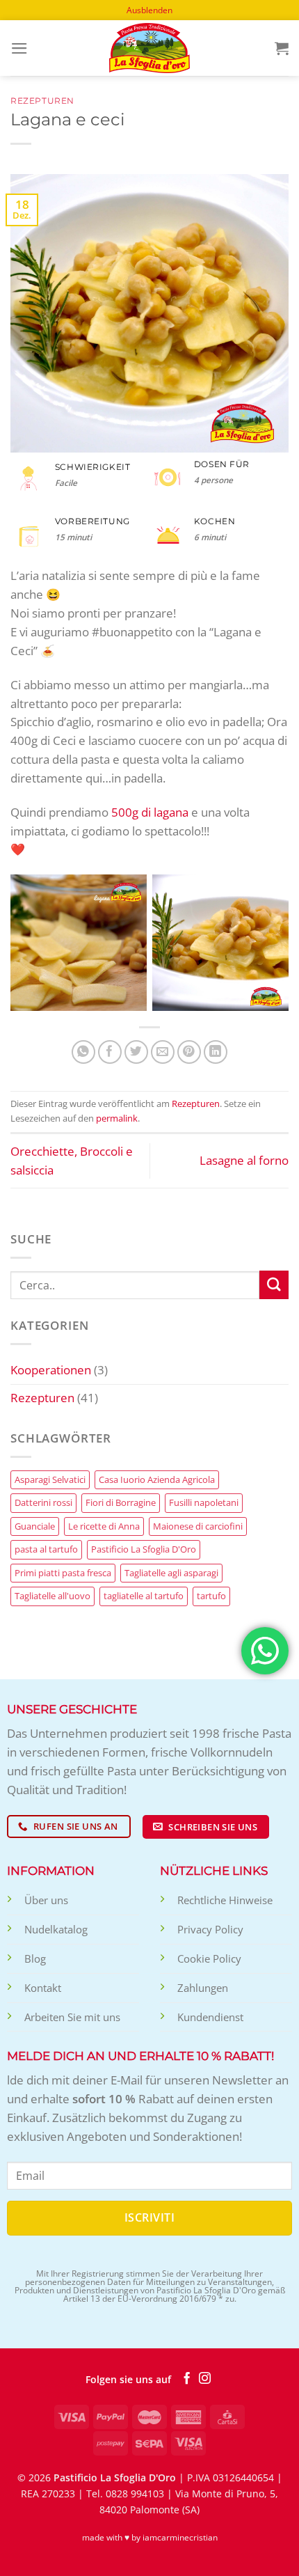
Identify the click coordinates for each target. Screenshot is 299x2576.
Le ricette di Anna (104, 1526)
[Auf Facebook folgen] (187, 2379)
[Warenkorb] (282, 48)
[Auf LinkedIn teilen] (216, 1052)
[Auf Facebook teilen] (110, 1052)
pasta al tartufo (46, 1549)
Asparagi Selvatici (50, 1479)
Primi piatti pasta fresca (63, 1573)
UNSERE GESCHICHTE (72, 1709)
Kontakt (43, 1988)
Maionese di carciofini (198, 1526)
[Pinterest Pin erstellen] (189, 1052)
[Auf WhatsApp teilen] (84, 1052)
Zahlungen (203, 1988)
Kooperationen (51, 1370)
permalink (117, 1118)
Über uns (46, 1900)
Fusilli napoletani (204, 1502)
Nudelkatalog (56, 1929)
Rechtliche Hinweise (225, 1900)
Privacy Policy (210, 1929)
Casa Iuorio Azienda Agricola (157, 1479)
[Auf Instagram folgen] (205, 2379)
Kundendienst (210, 2017)
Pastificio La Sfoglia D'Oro (144, 1549)
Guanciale (35, 1526)
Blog (35, 1958)
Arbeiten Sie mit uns (72, 2017)
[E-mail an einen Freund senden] (163, 1052)
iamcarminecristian (180, 2537)
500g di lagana (150, 812)
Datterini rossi (43, 1502)
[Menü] (19, 48)
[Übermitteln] (274, 1285)
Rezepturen (42, 101)
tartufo (211, 1596)
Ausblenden (149, 10)
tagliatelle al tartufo (144, 1596)
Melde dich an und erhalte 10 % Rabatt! (140, 2056)
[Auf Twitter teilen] (137, 1052)
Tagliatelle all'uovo (52, 1596)
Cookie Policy (209, 1958)
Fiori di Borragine (121, 1502)
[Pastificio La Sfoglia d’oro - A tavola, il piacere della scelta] (149, 48)
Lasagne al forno (244, 1160)
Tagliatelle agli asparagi (171, 1573)
